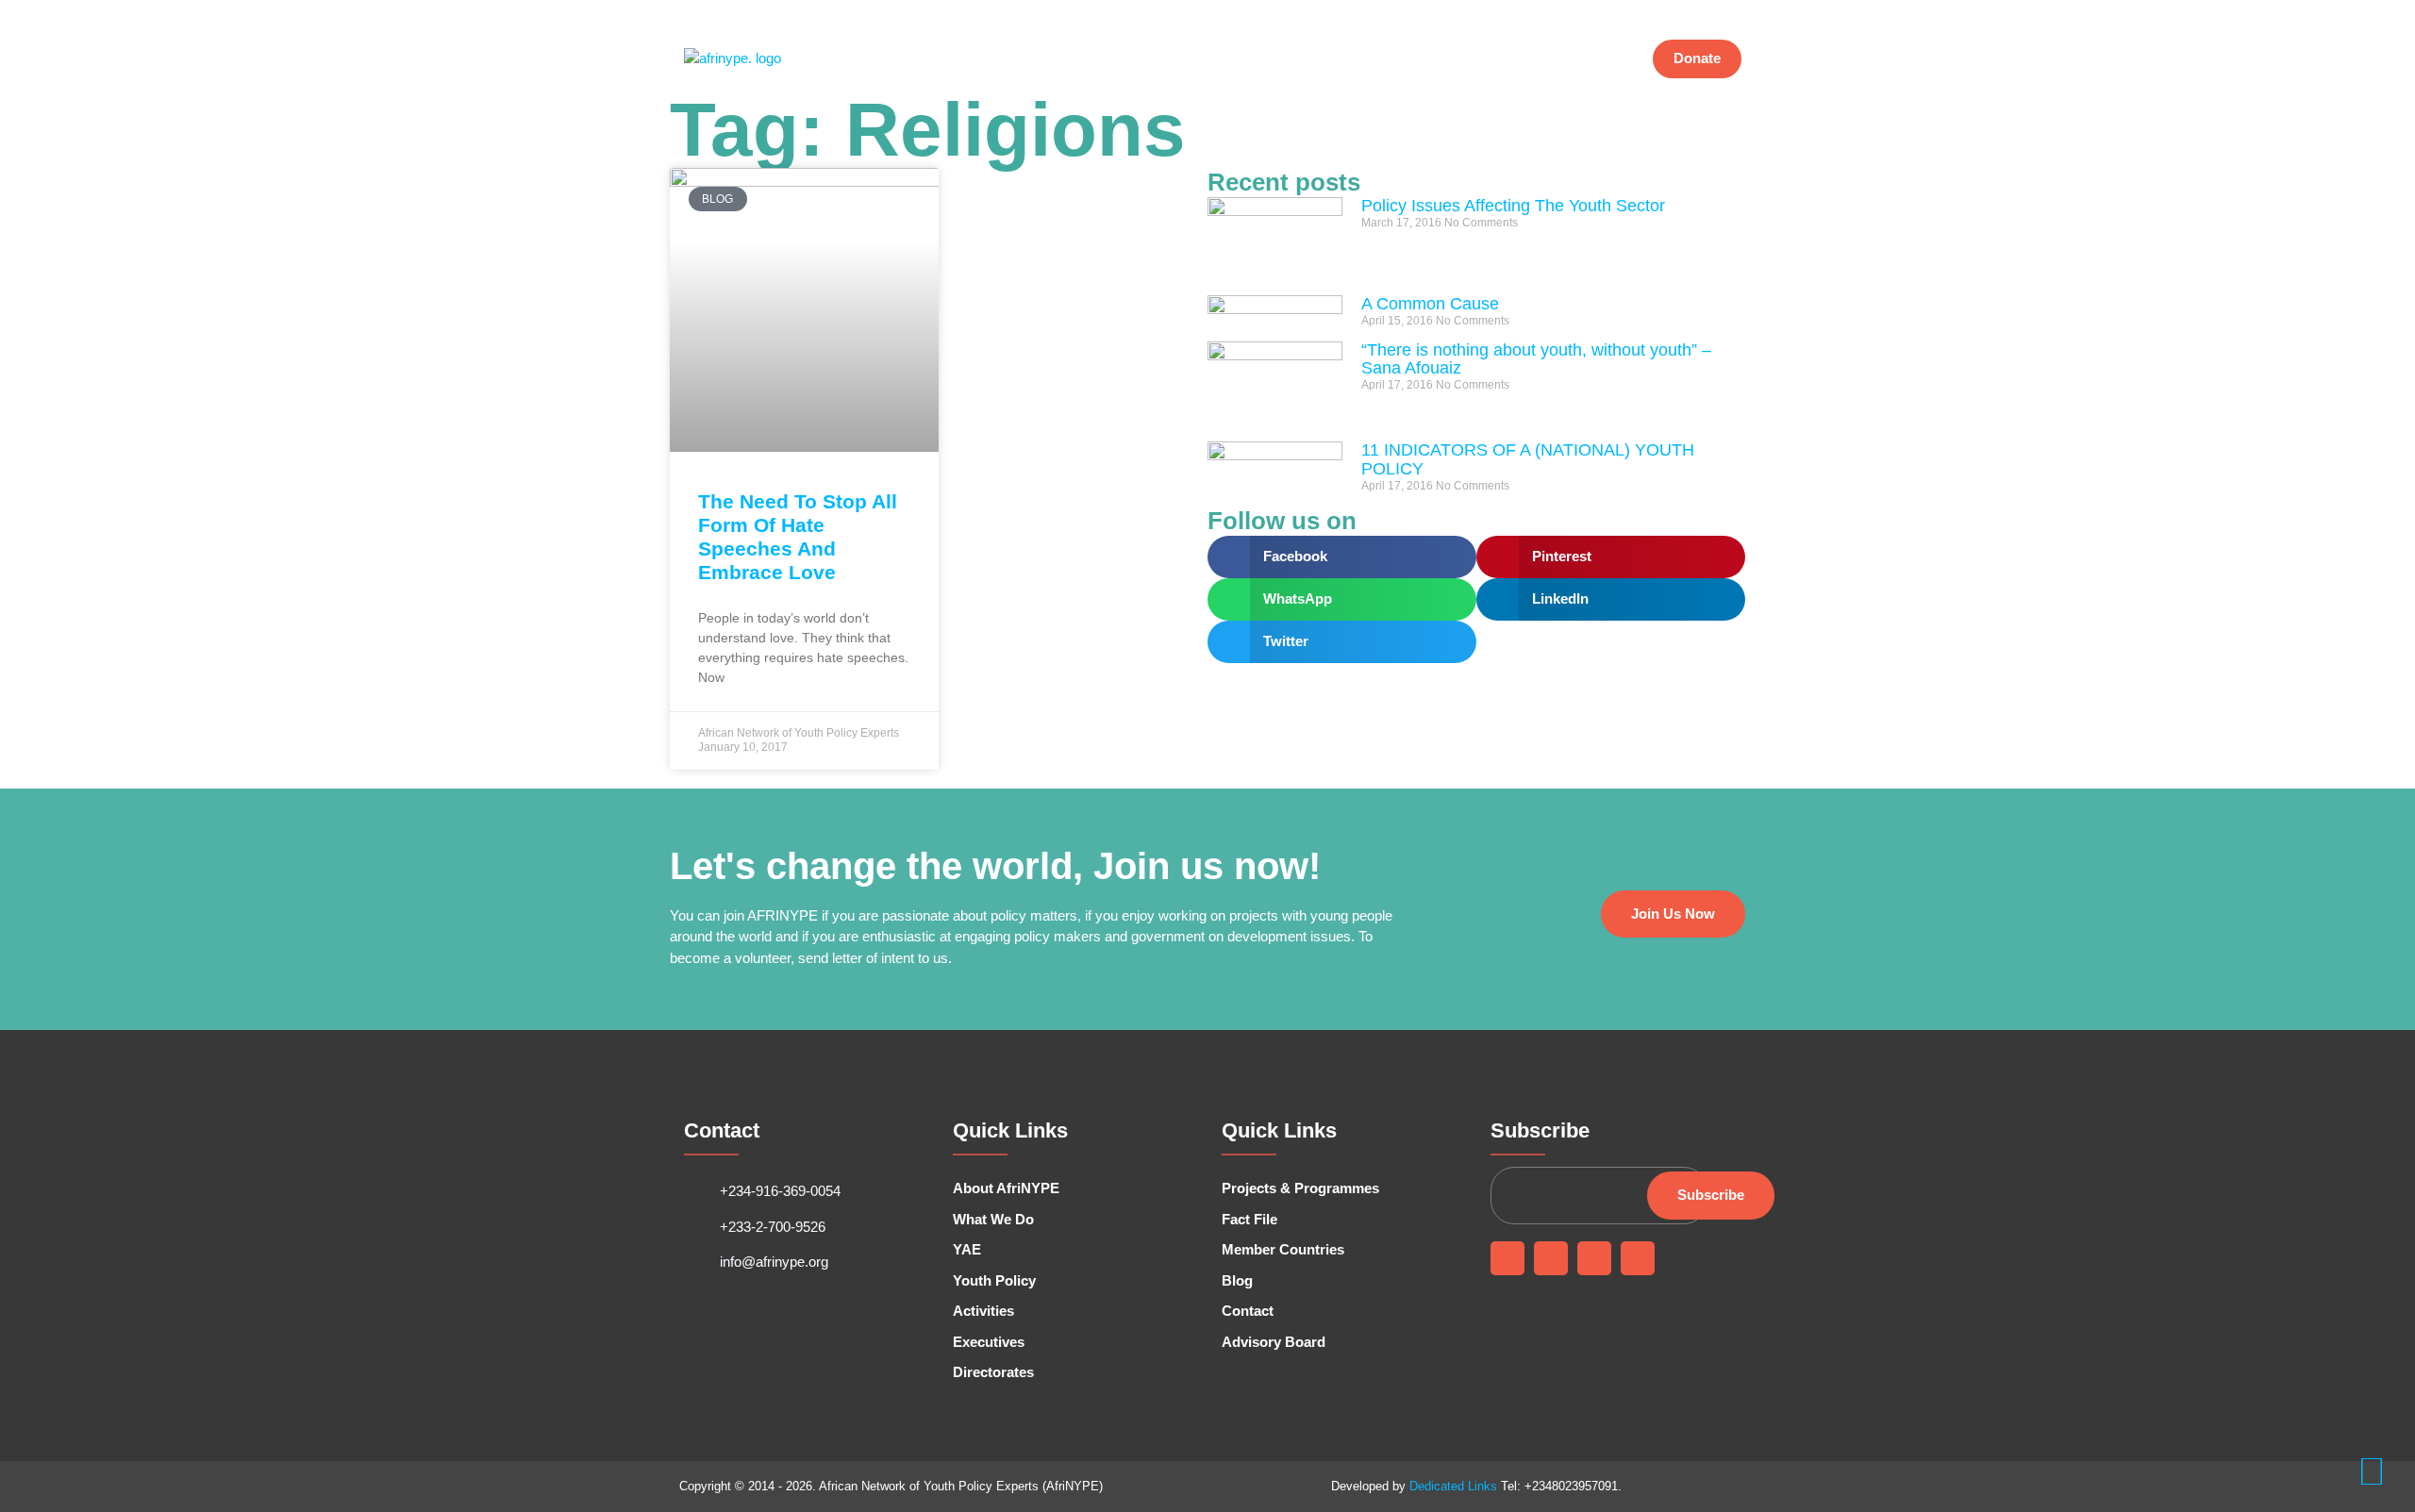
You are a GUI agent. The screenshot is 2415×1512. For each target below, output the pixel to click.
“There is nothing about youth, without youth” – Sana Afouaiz (1536, 359)
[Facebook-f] (1507, 1258)
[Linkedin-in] (1661, 12)
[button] (1342, 557)
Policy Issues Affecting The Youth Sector (1513, 206)
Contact (1591, 59)
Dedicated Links (1453, 1486)
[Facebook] (1605, 12)
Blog (1531, 59)
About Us (962, 59)
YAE (1241, 59)
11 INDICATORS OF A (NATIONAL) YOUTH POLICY (1528, 459)
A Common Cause (1430, 304)
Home (895, 59)
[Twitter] (1633, 12)
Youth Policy (1169, 59)
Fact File (1469, 59)
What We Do (1070, 59)
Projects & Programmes (1348, 59)
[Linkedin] (1594, 1258)
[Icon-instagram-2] (1690, 12)
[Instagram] (1638, 1258)
